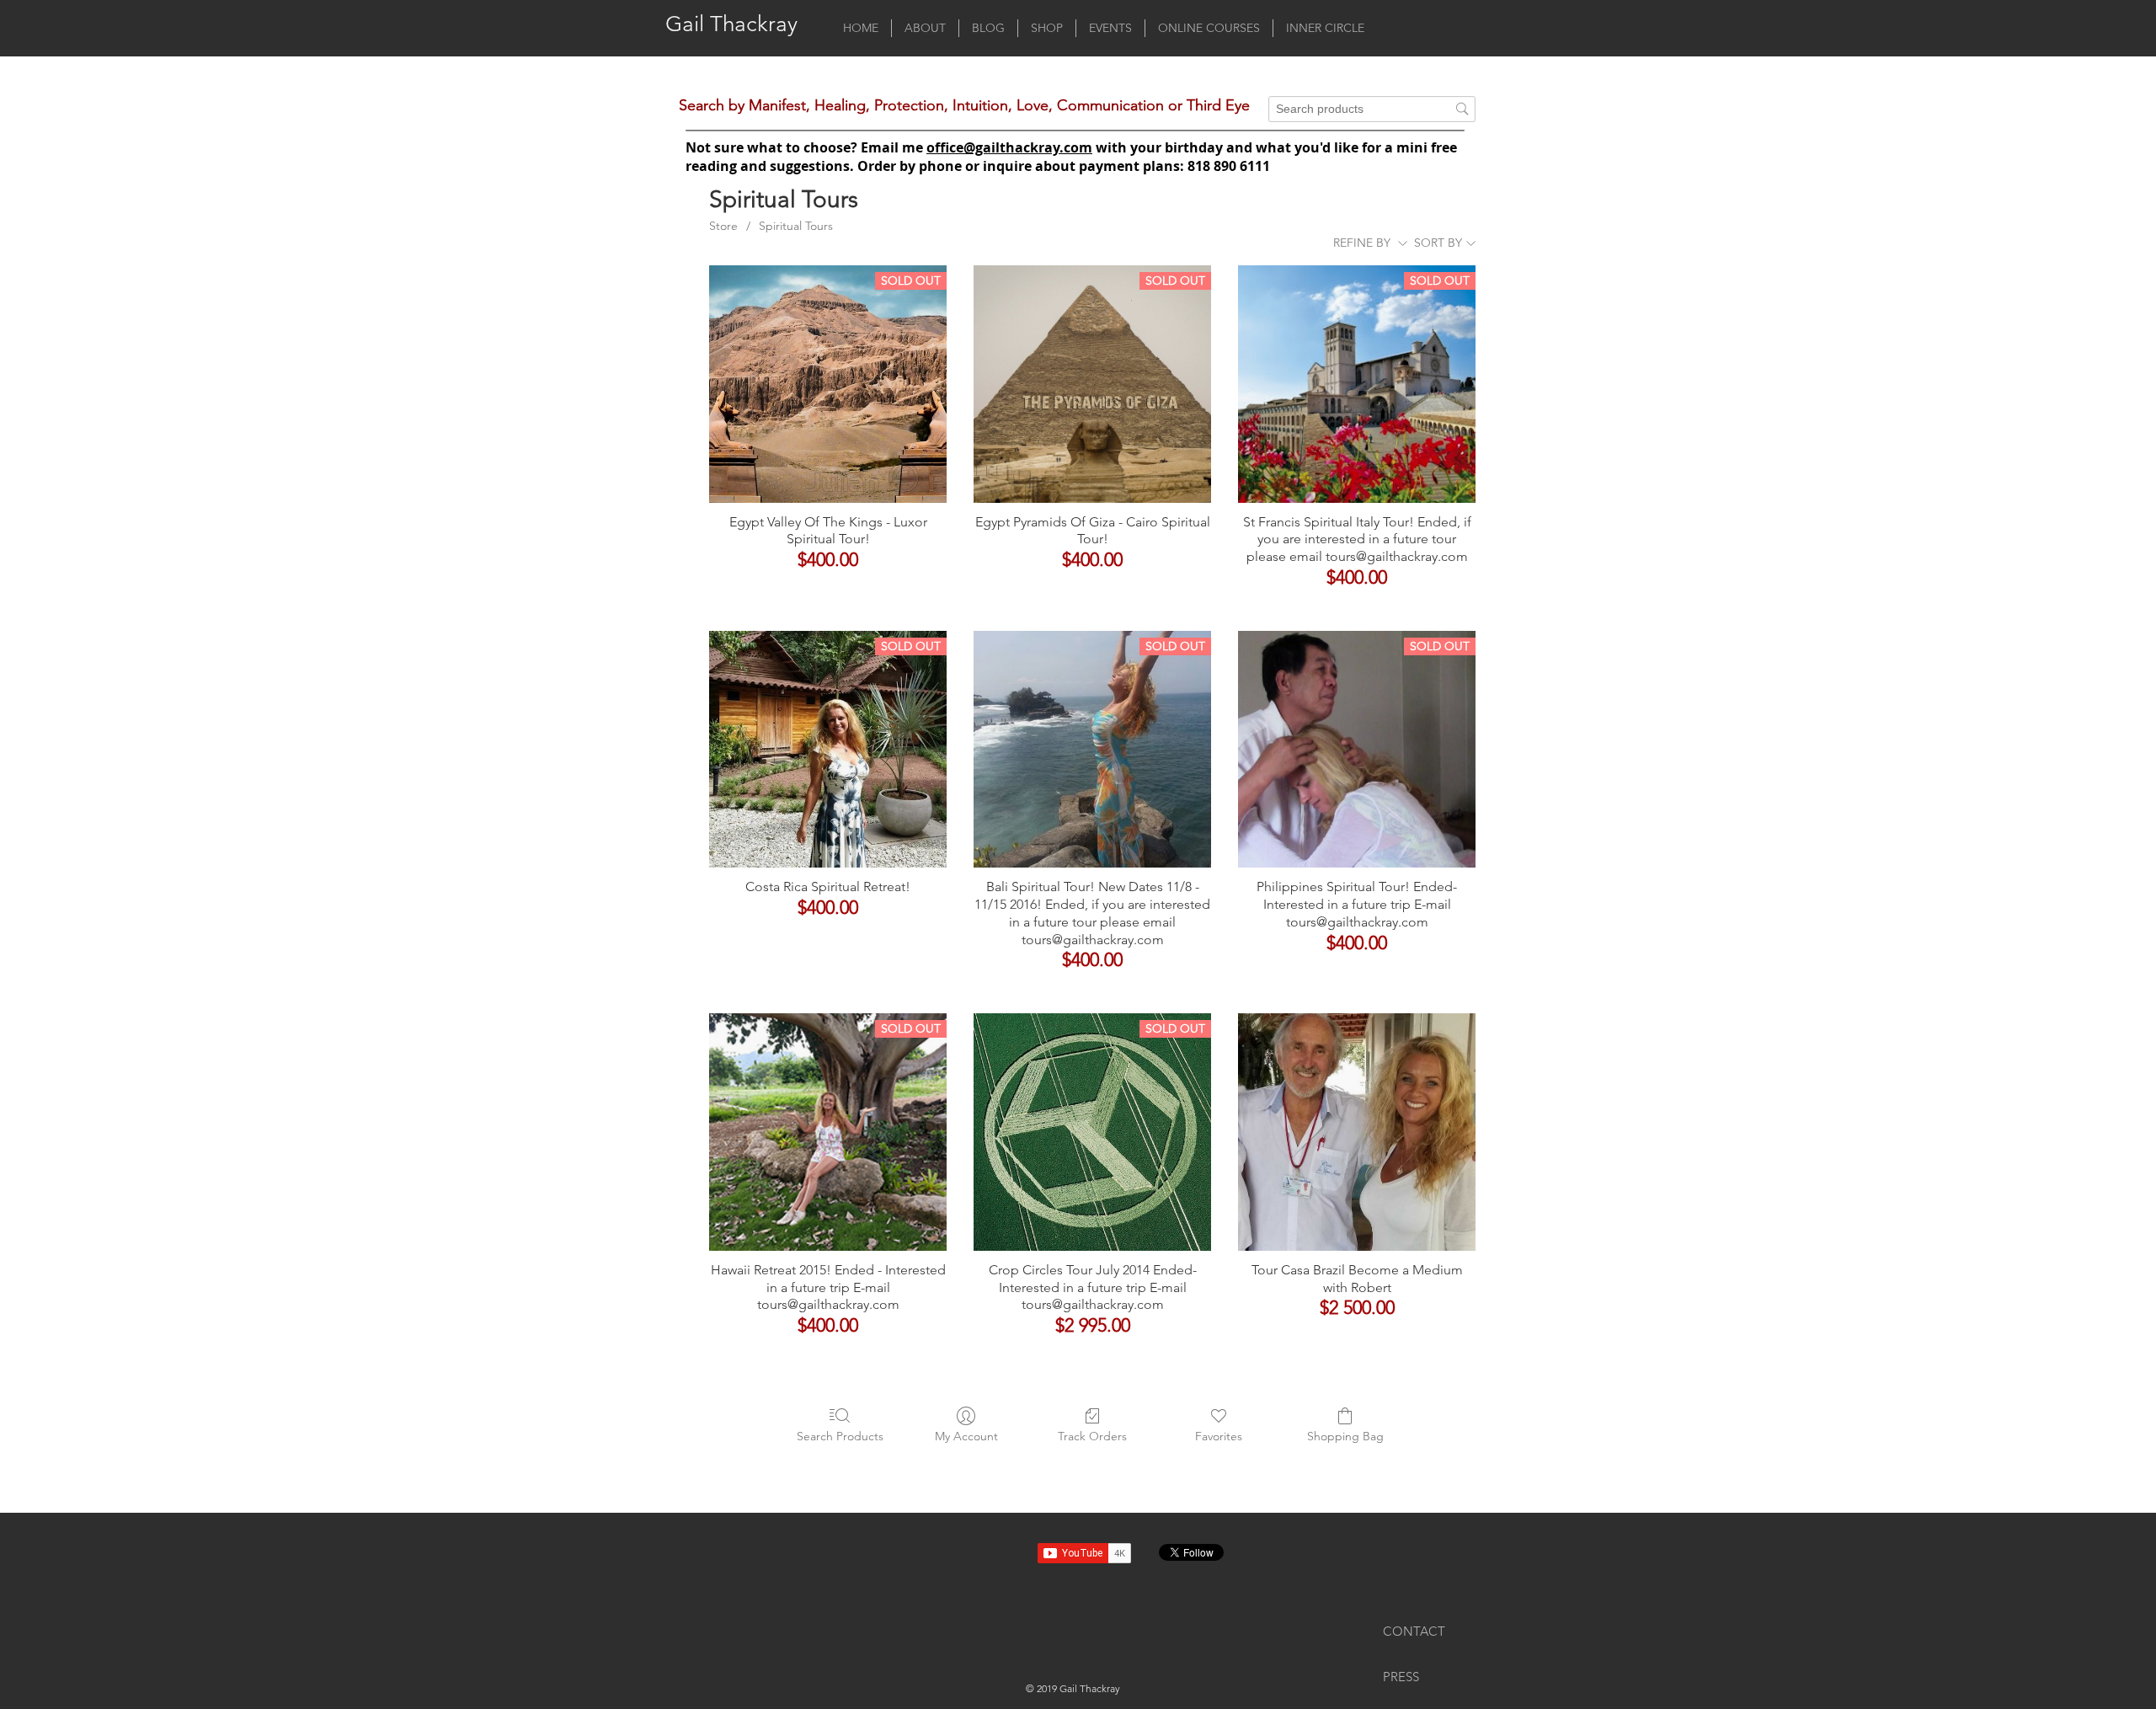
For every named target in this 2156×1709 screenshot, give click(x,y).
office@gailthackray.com (1009, 147)
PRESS (1401, 1677)
